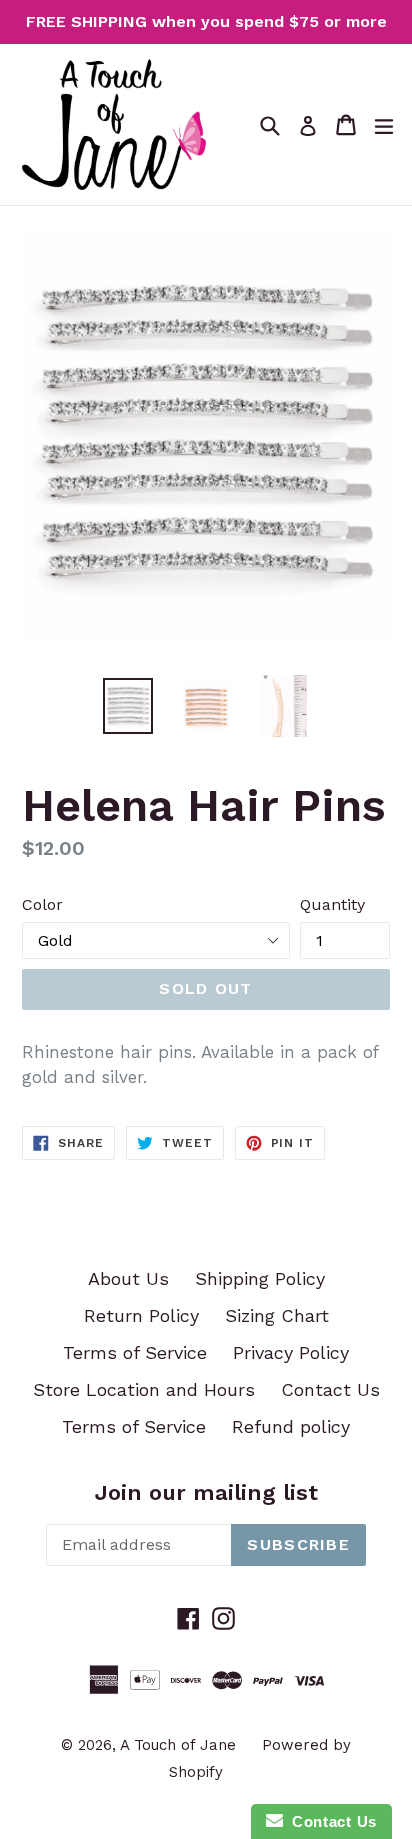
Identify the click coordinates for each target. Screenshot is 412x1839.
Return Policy (141, 1315)
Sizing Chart (277, 1315)
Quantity (332, 904)
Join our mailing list (206, 1492)
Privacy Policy (291, 1352)
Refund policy (291, 1426)
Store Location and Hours (144, 1389)
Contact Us (330, 1389)
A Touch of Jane (178, 1745)
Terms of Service (135, 1352)
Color (42, 904)
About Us (128, 1278)
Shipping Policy (260, 1278)
